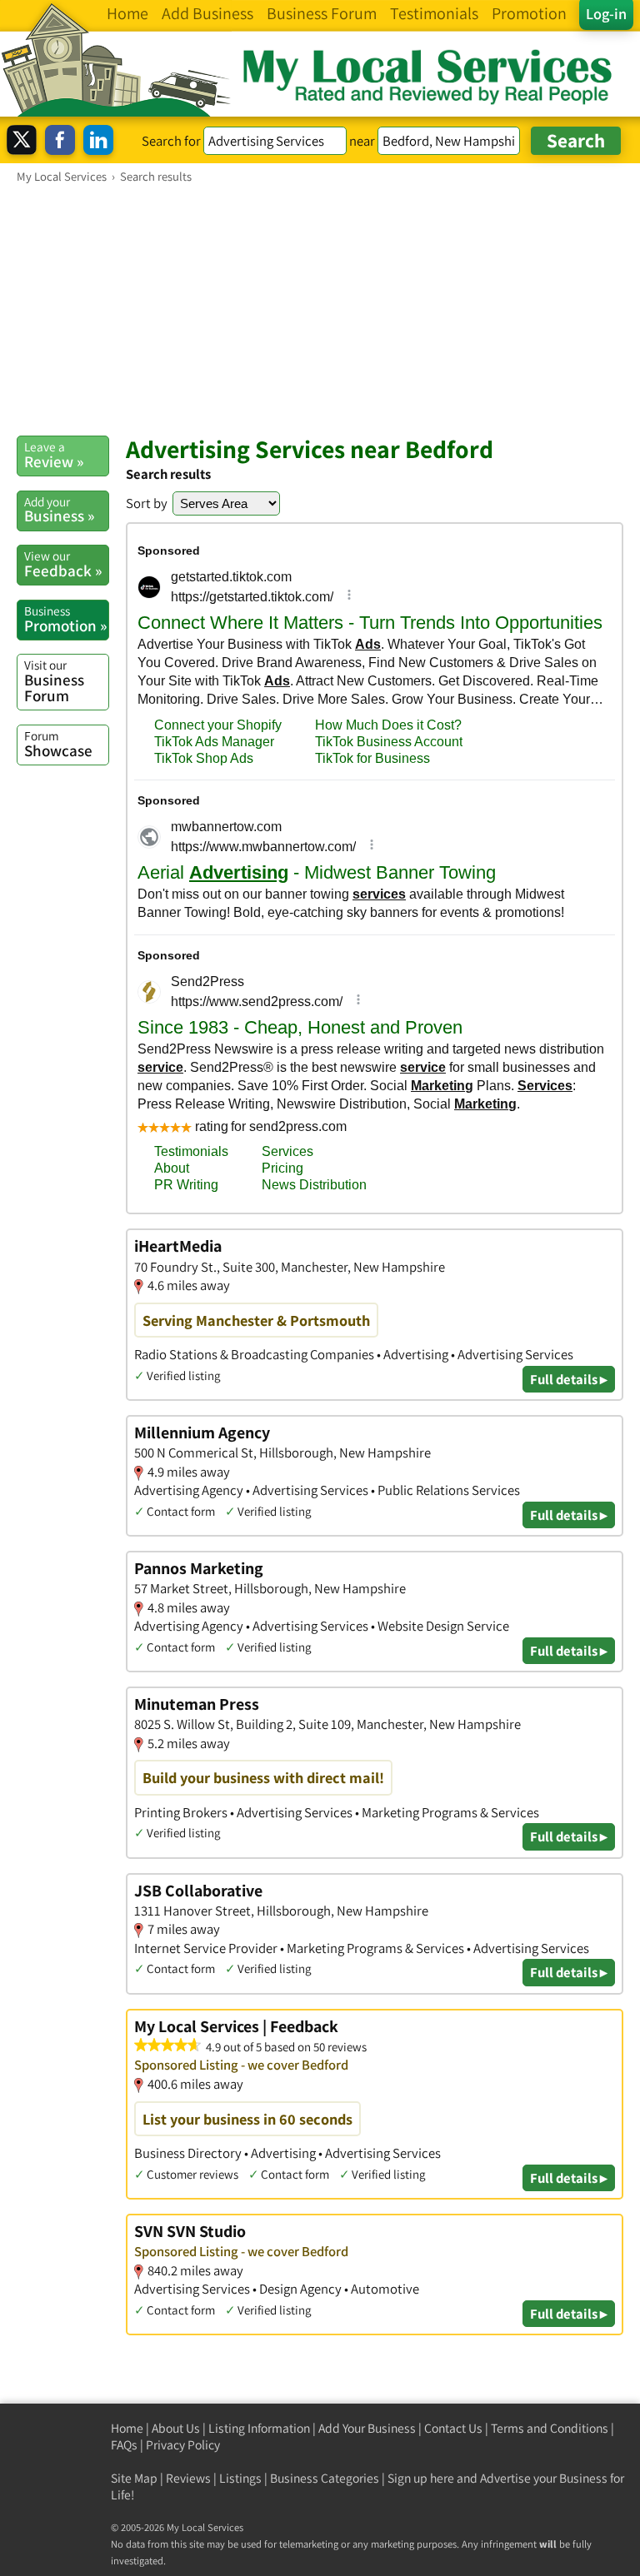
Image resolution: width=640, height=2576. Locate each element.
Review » (54, 455)
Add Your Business (367, 2428)
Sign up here (421, 2478)
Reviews (188, 2478)
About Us (176, 2428)
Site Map (134, 2478)
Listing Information (259, 2428)
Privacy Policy (183, 2445)
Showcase (58, 744)
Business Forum (54, 681)
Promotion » (65, 619)
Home (127, 2428)
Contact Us (453, 2428)
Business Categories (325, 2478)
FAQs (124, 2445)
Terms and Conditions (550, 2428)
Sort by (147, 503)
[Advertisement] (320, 309)
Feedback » (63, 564)
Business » (59, 510)
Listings (240, 2478)
